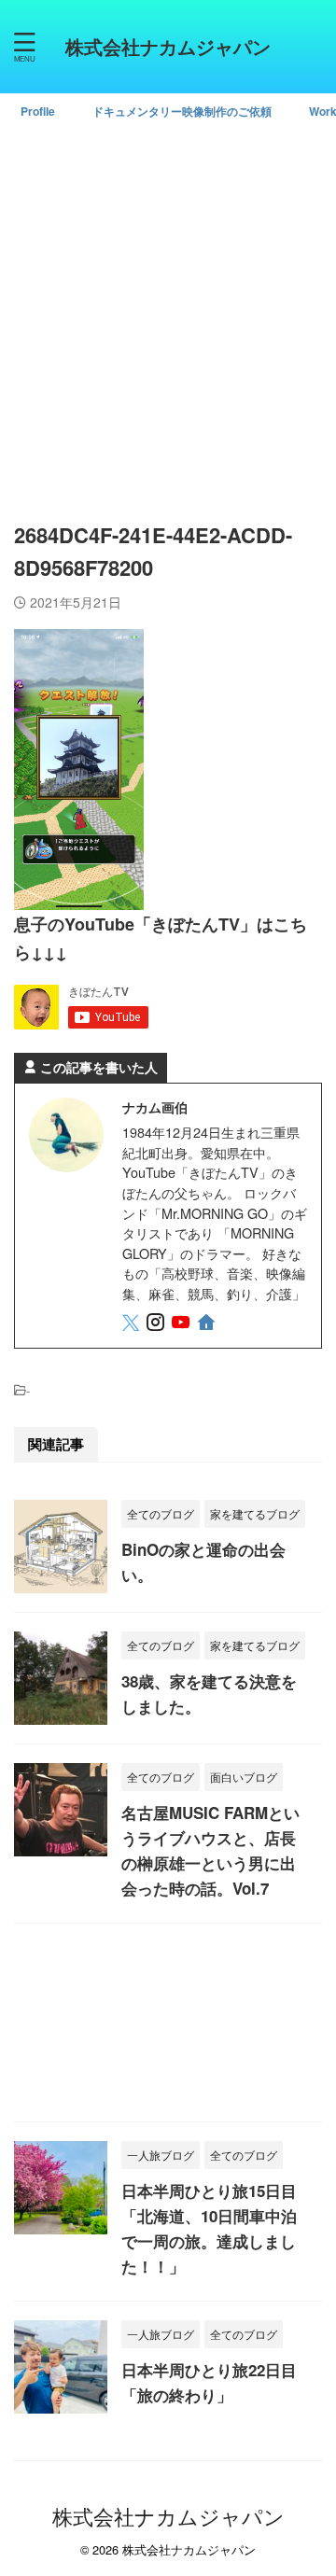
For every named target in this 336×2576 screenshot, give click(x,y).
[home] (208, 1325)
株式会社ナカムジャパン (168, 46)
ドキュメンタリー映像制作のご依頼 (182, 111)
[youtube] (182, 1324)
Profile (38, 111)
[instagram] (157, 1324)
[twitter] (133, 1324)
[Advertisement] (168, 314)
